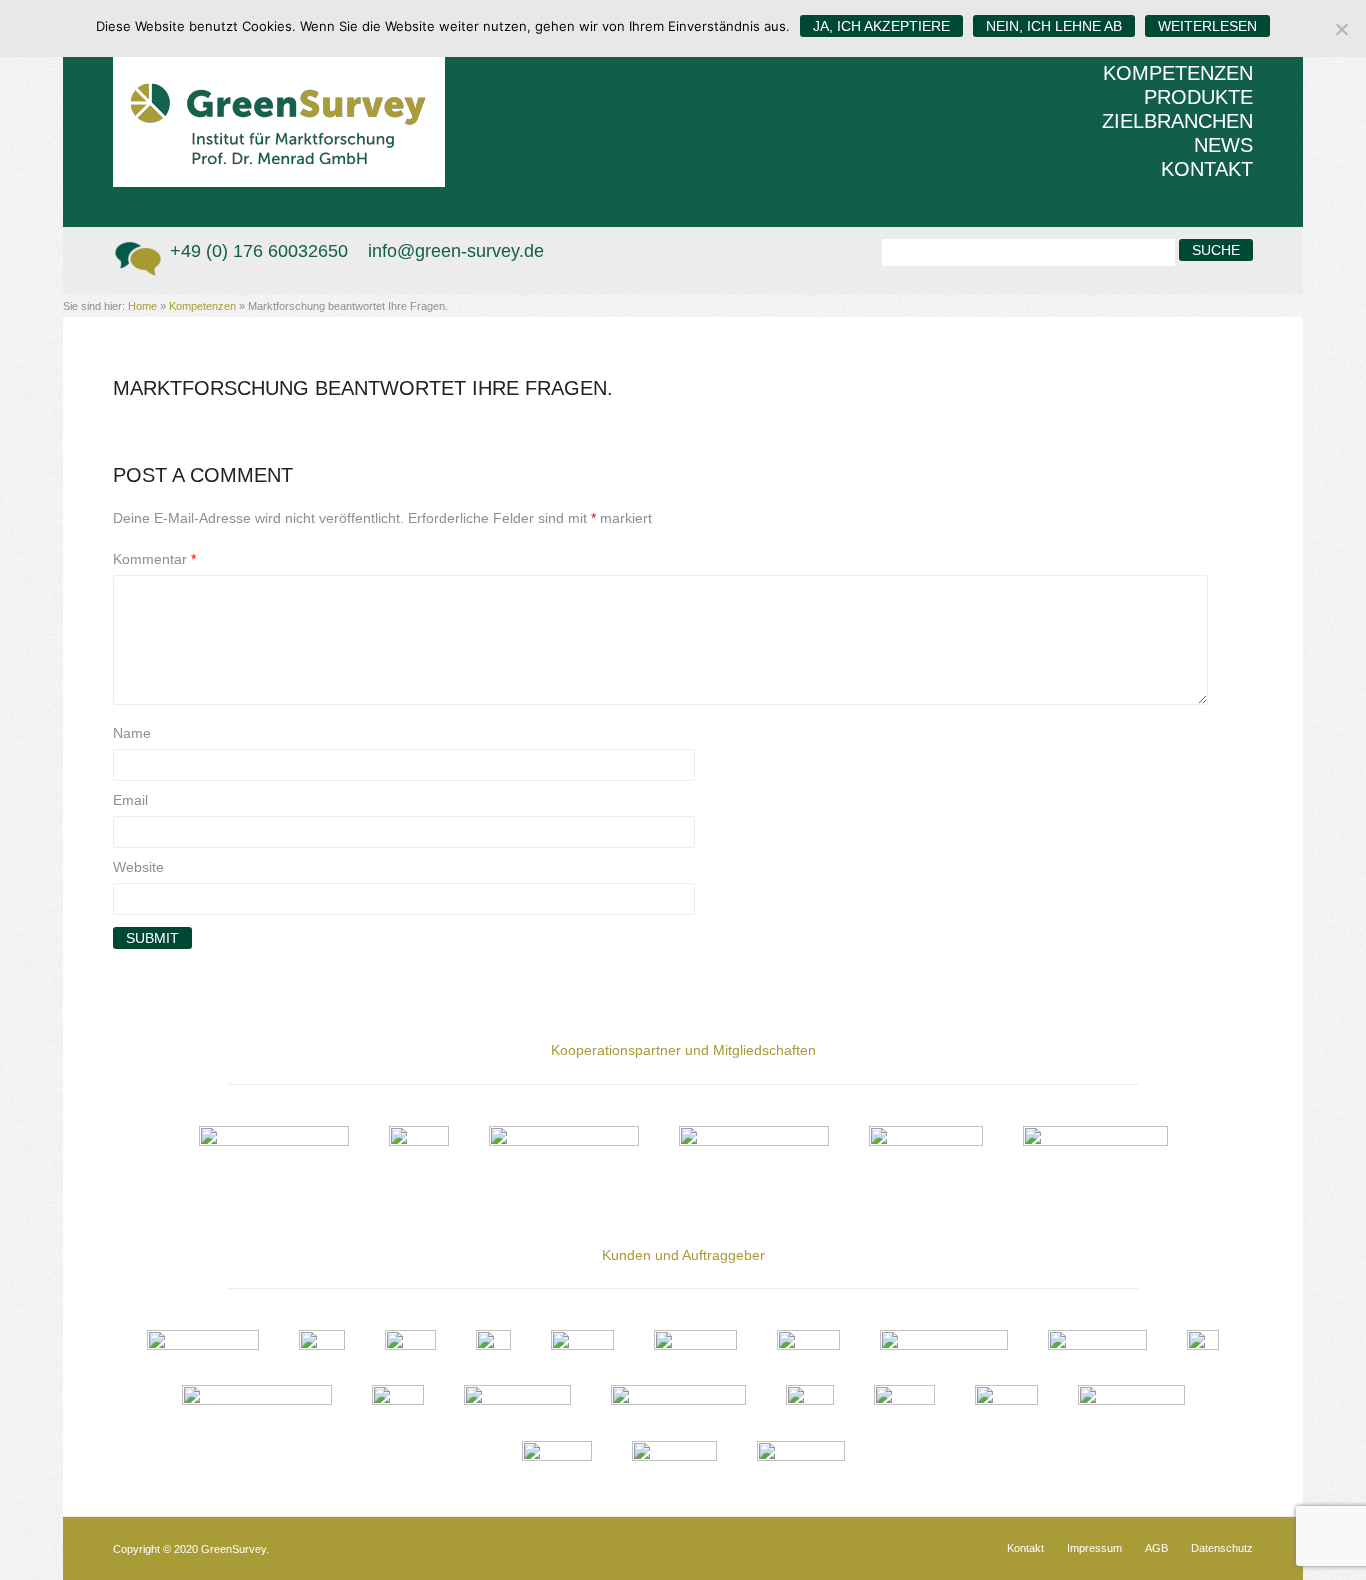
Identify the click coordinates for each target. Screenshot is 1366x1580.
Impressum (1094, 1548)
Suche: (856, 250)
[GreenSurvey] (293, 93)
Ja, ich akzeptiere (881, 26)
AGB (1156, 1548)
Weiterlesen (1207, 26)
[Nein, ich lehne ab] (1341, 29)
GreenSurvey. (235, 1549)
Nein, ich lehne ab (1054, 26)
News (1223, 145)
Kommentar (154, 559)
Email (130, 800)
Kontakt (1207, 169)
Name (132, 733)
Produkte (1198, 97)
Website (138, 867)
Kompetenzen (1178, 73)
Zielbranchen (1177, 121)
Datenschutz (1222, 1548)
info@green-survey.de (456, 251)
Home (142, 306)
